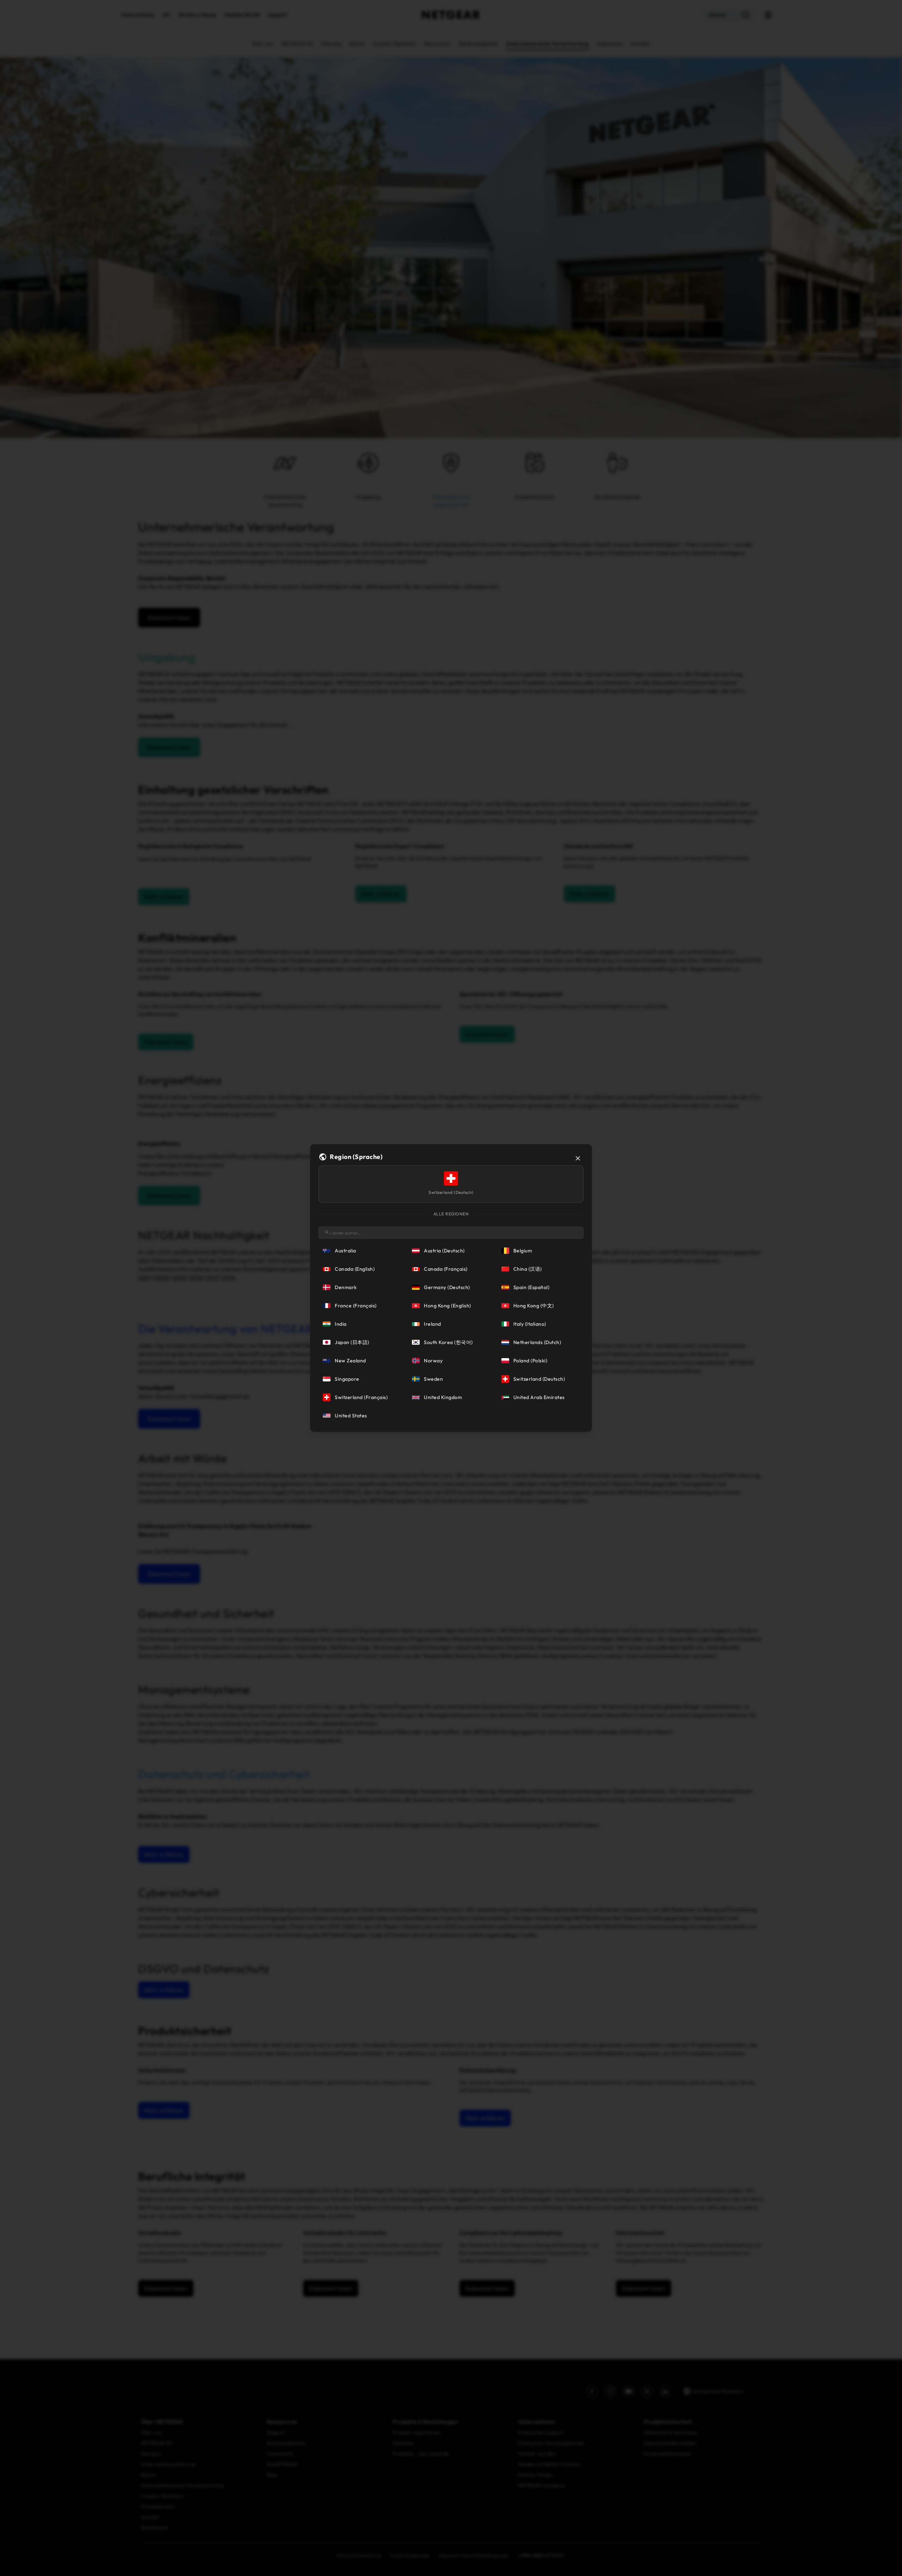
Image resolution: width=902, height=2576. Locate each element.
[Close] (578, 1158)
